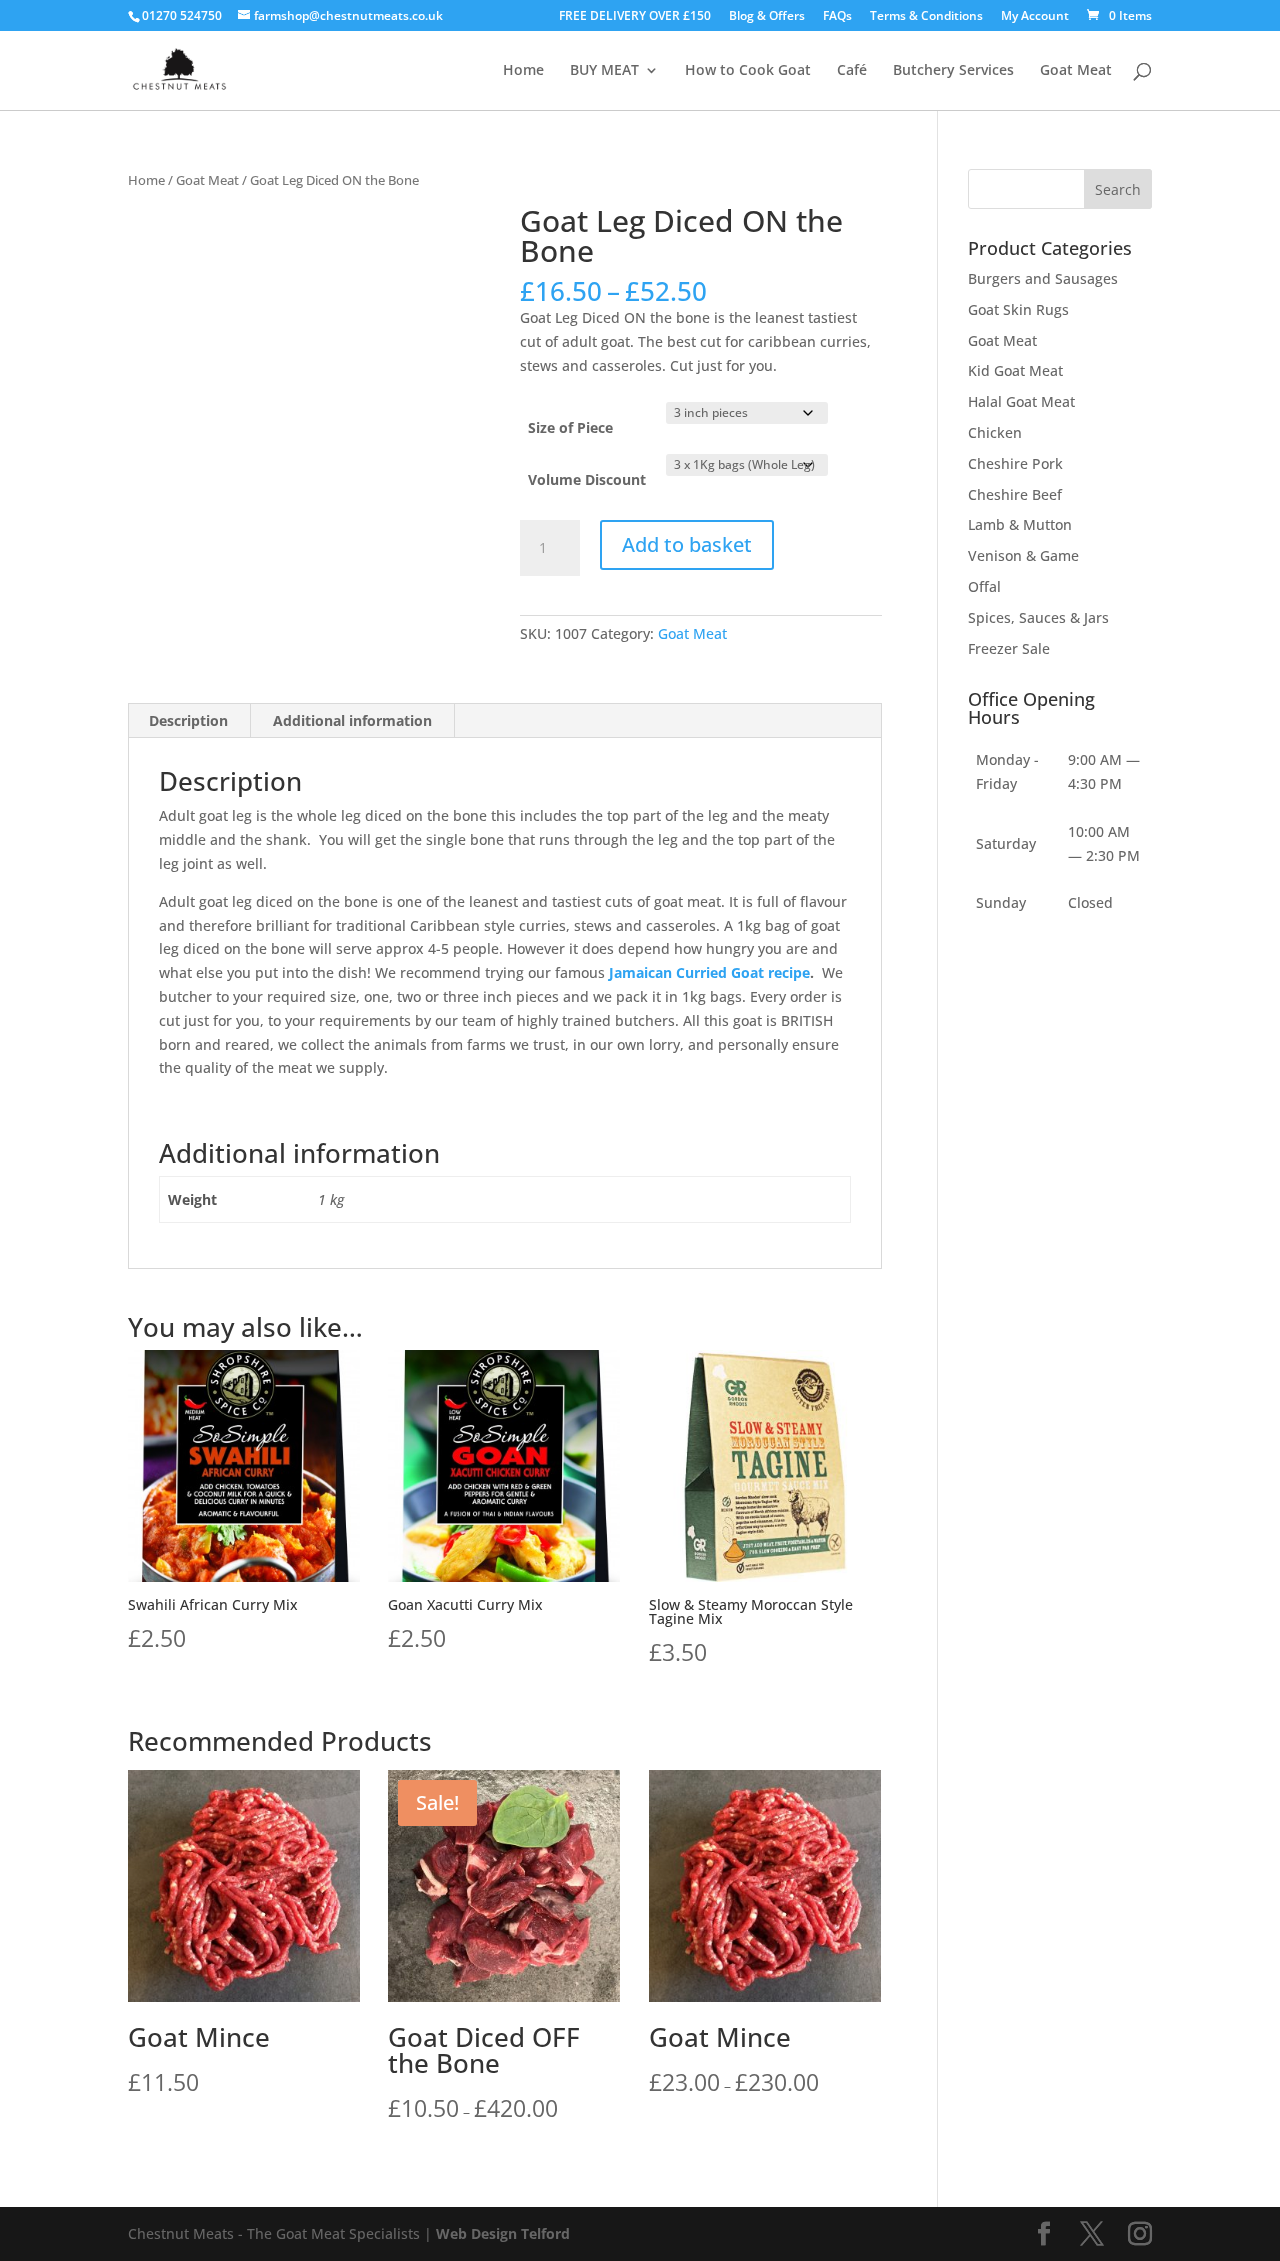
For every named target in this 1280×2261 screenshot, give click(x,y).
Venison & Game (1023, 555)
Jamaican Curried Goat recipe (709, 972)
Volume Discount (587, 479)
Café (852, 71)
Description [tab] (188, 720)
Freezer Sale (1009, 648)
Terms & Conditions (926, 17)
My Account (1035, 17)
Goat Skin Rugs (1018, 309)
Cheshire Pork (1015, 463)
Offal (984, 586)
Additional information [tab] (352, 720)
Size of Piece (570, 427)
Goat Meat (1076, 71)
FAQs (837, 17)
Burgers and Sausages (1043, 278)
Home (523, 71)
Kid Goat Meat (1015, 370)
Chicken (995, 432)
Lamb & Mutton (1020, 524)
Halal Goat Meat (1021, 401)
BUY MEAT (604, 71)
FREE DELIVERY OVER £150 (635, 17)
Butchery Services (953, 71)
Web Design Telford (503, 2233)
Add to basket (687, 544)
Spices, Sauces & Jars (1038, 617)
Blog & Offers (767, 17)
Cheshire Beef (1015, 494)
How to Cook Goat (748, 71)
